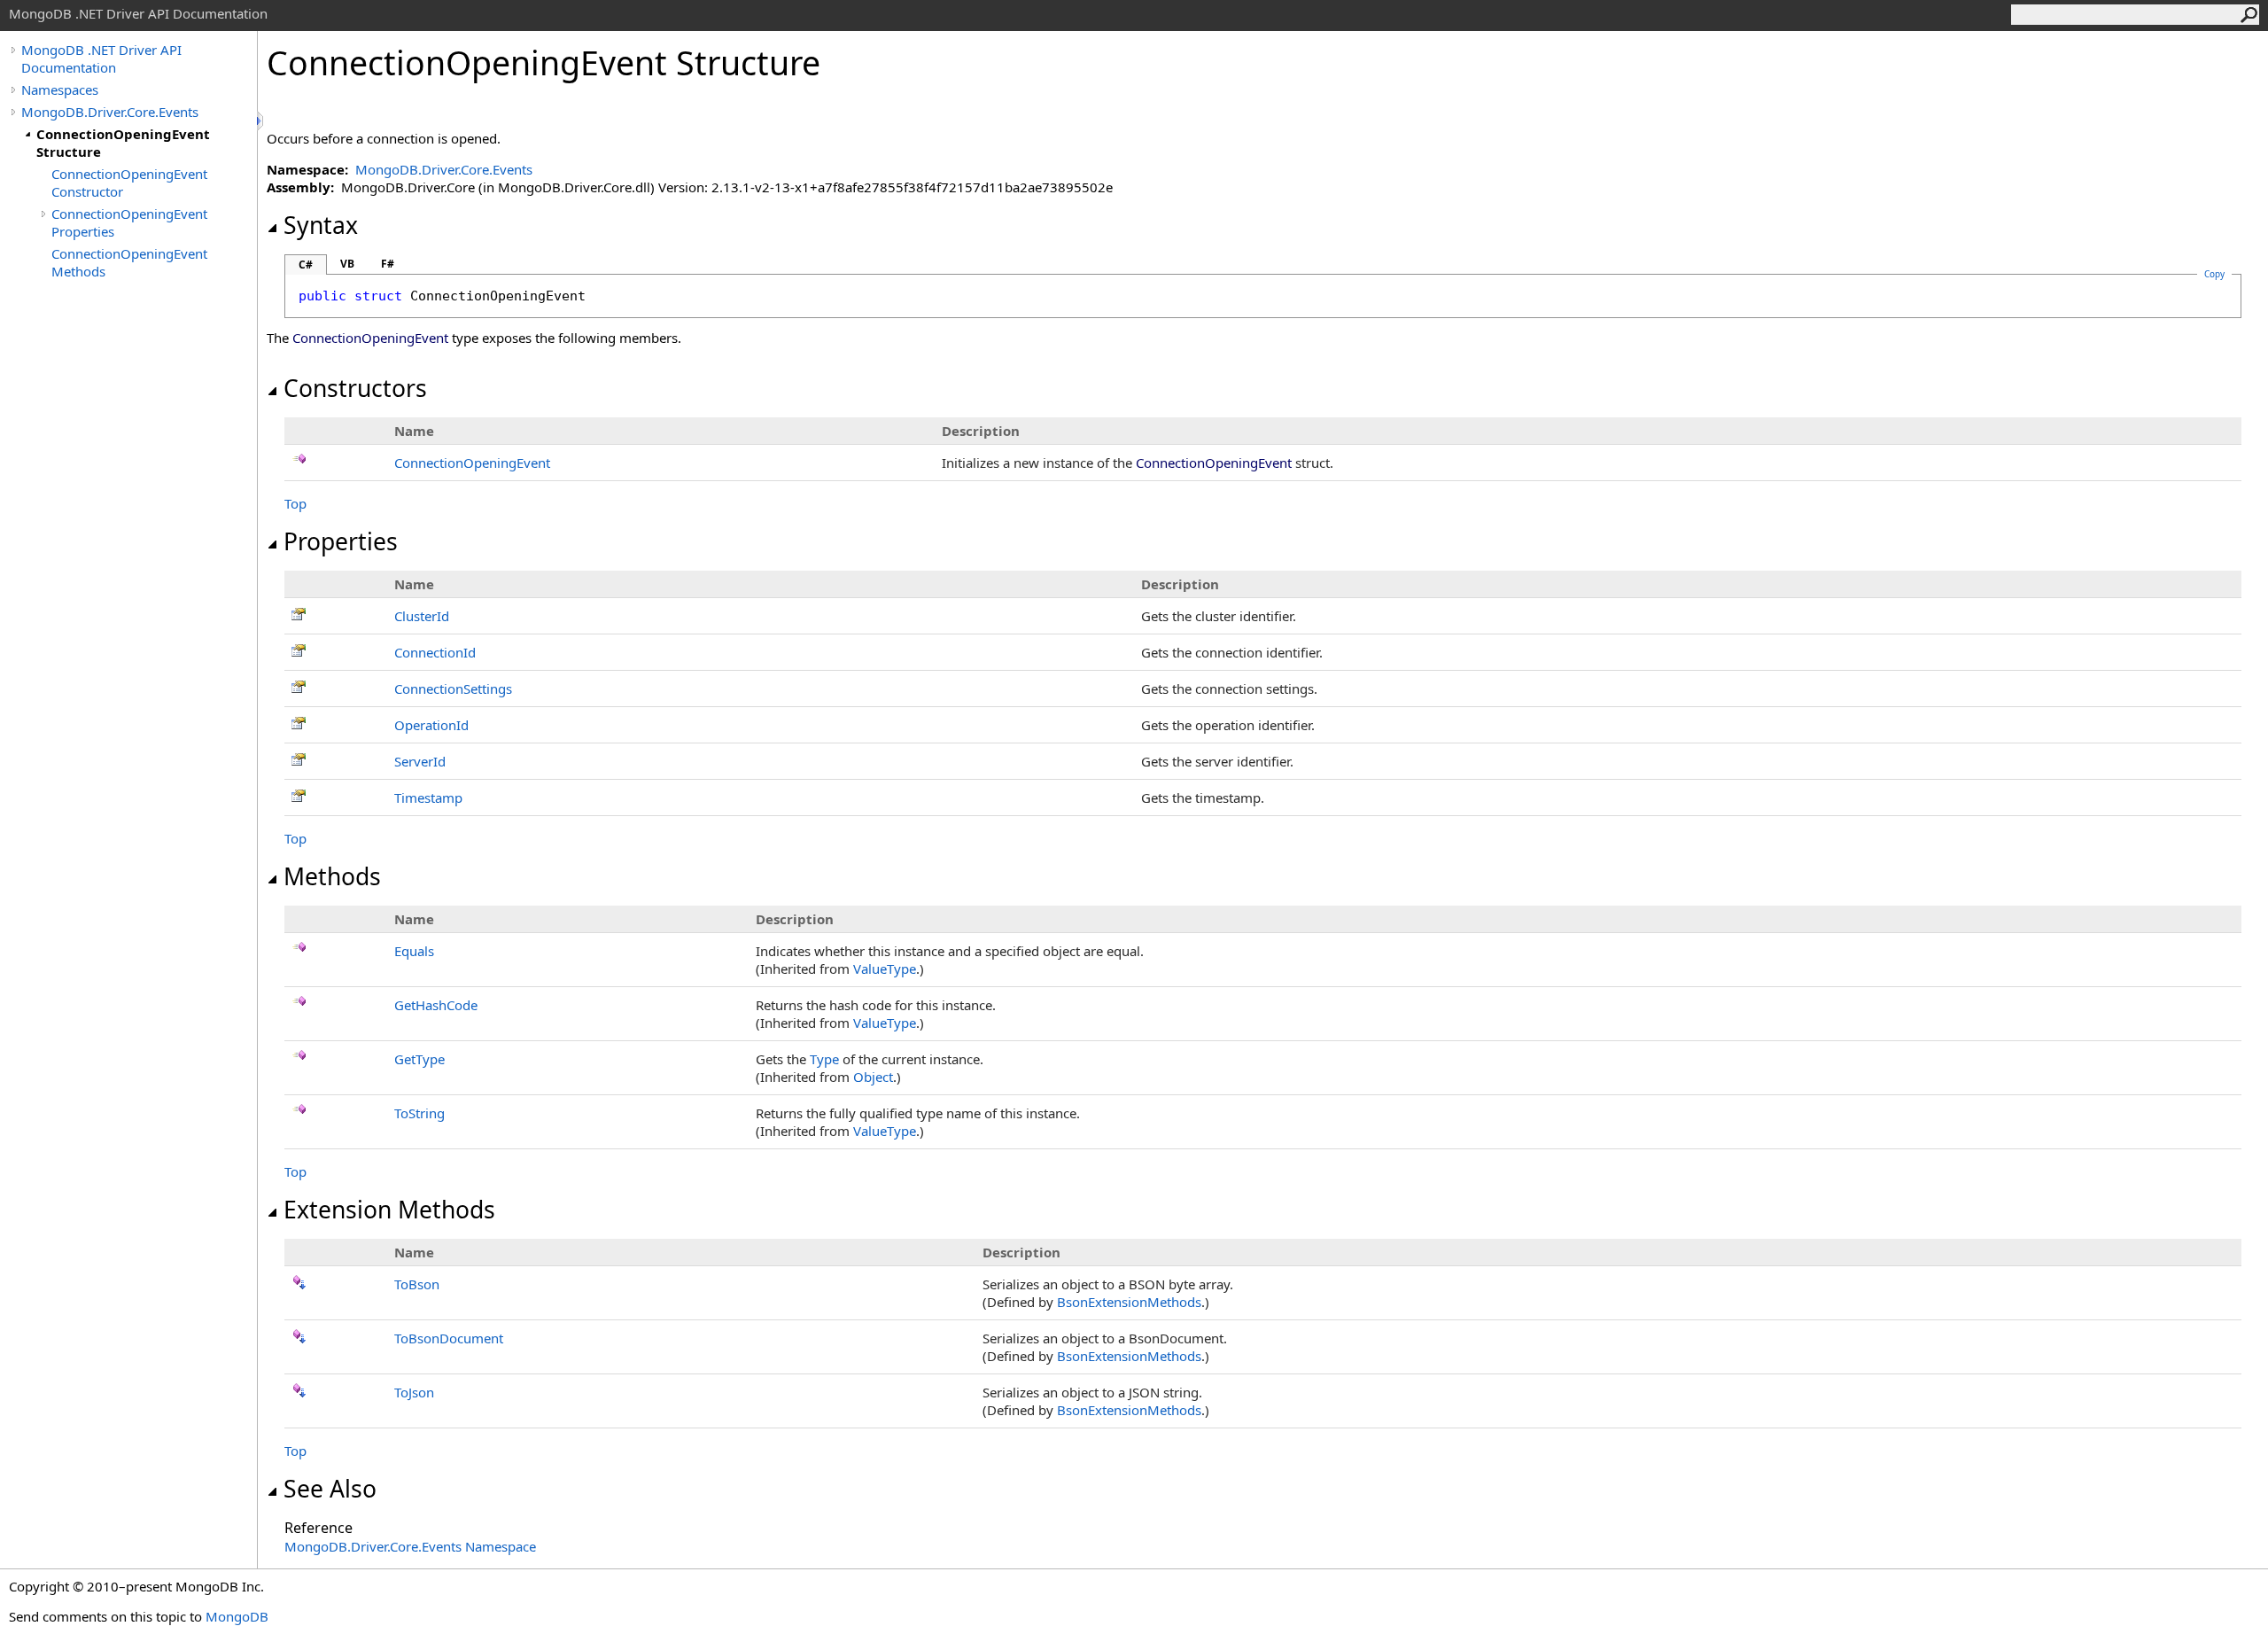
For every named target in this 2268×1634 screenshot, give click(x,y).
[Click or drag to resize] (261, 121)
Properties (341, 541)
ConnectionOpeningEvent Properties (129, 222)
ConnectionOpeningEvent (472, 463)
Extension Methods (389, 1210)
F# (388, 264)
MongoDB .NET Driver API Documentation (101, 58)
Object (873, 1077)
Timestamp (428, 798)
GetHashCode (436, 1005)
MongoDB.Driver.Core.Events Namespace (410, 1546)
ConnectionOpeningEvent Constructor (129, 183)
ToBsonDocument (449, 1338)
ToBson (417, 1284)
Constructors (355, 388)
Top (295, 503)
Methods (332, 876)
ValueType (885, 969)
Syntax (321, 225)
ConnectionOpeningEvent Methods (129, 262)
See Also (330, 1489)
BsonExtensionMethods (1129, 1302)
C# (306, 265)
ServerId (420, 761)
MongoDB (237, 1616)
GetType (419, 1059)
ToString (419, 1113)
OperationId (431, 725)
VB (347, 264)
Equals (414, 951)
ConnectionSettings (453, 689)
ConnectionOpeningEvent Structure (123, 143)
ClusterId (422, 616)
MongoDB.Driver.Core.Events (110, 112)
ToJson (414, 1392)
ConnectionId (435, 652)
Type (824, 1059)
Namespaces (60, 89)
